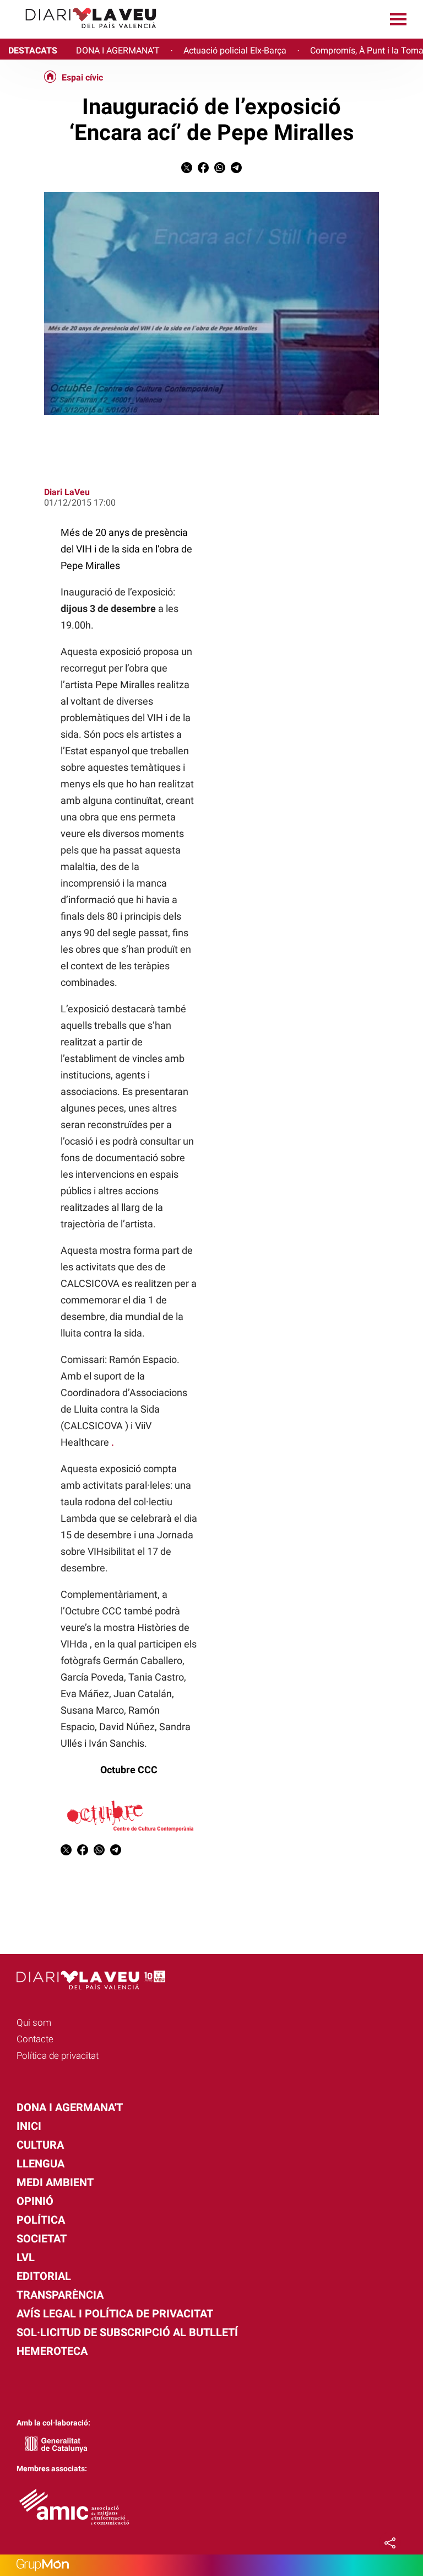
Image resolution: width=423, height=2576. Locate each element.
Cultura (40, 2145)
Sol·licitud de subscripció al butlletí (127, 2332)
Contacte (35, 2039)
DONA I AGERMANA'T (118, 50)
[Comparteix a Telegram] (236, 170)
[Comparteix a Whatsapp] (220, 170)
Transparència (60, 2295)
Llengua (40, 2164)
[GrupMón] (211, 2565)
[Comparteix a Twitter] (187, 170)
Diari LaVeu (67, 492)
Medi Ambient (55, 2182)
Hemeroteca (52, 2351)
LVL (26, 2257)
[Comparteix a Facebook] (203, 170)
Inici (29, 2126)
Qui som (34, 2022)
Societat (42, 2239)
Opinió (35, 2201)
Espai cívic (82, 78)
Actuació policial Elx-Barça (235, 50)
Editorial (44, 2276)
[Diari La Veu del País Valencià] (83, 33)
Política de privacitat (58, 2056)
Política (41, 2220)
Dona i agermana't (70, 2107)
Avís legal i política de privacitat (115, 2314)
